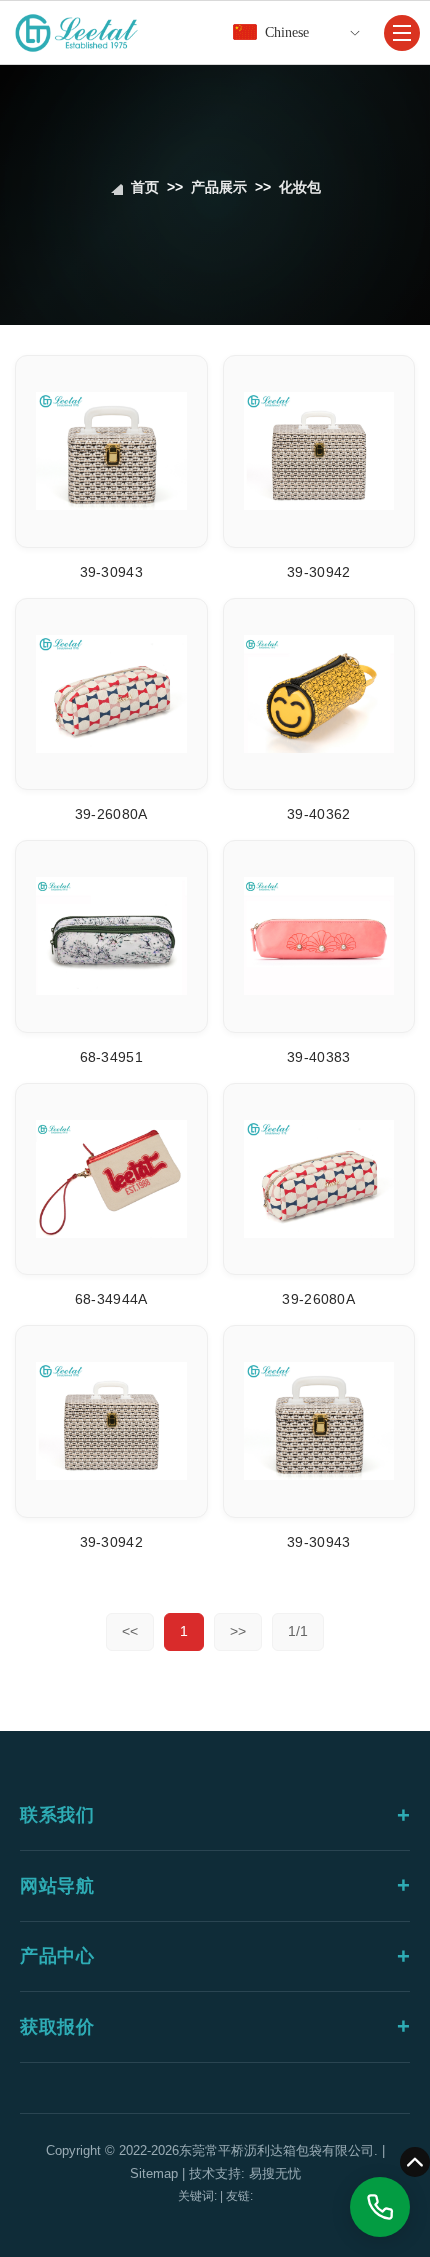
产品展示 (219, 187)
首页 (145, 187)
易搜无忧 (275, 2173)
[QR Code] (280, 2057)
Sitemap (154, 2173)
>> (238, 1631)
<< (130, 1631)
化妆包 (300, 187)
